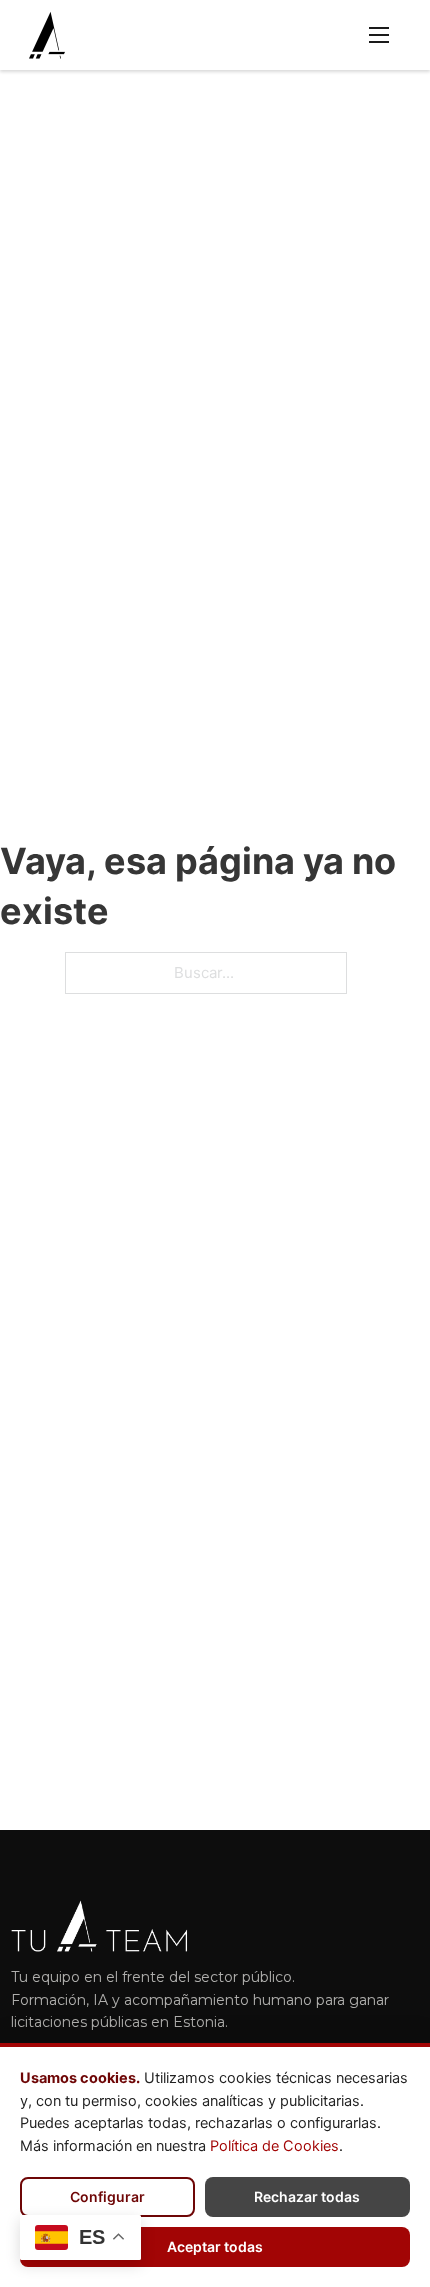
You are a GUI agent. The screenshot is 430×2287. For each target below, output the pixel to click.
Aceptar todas (215, 2246)
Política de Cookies (274, 2146)
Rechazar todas (307, 2196)
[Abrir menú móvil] (379, 35)
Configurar (107, 2196)
